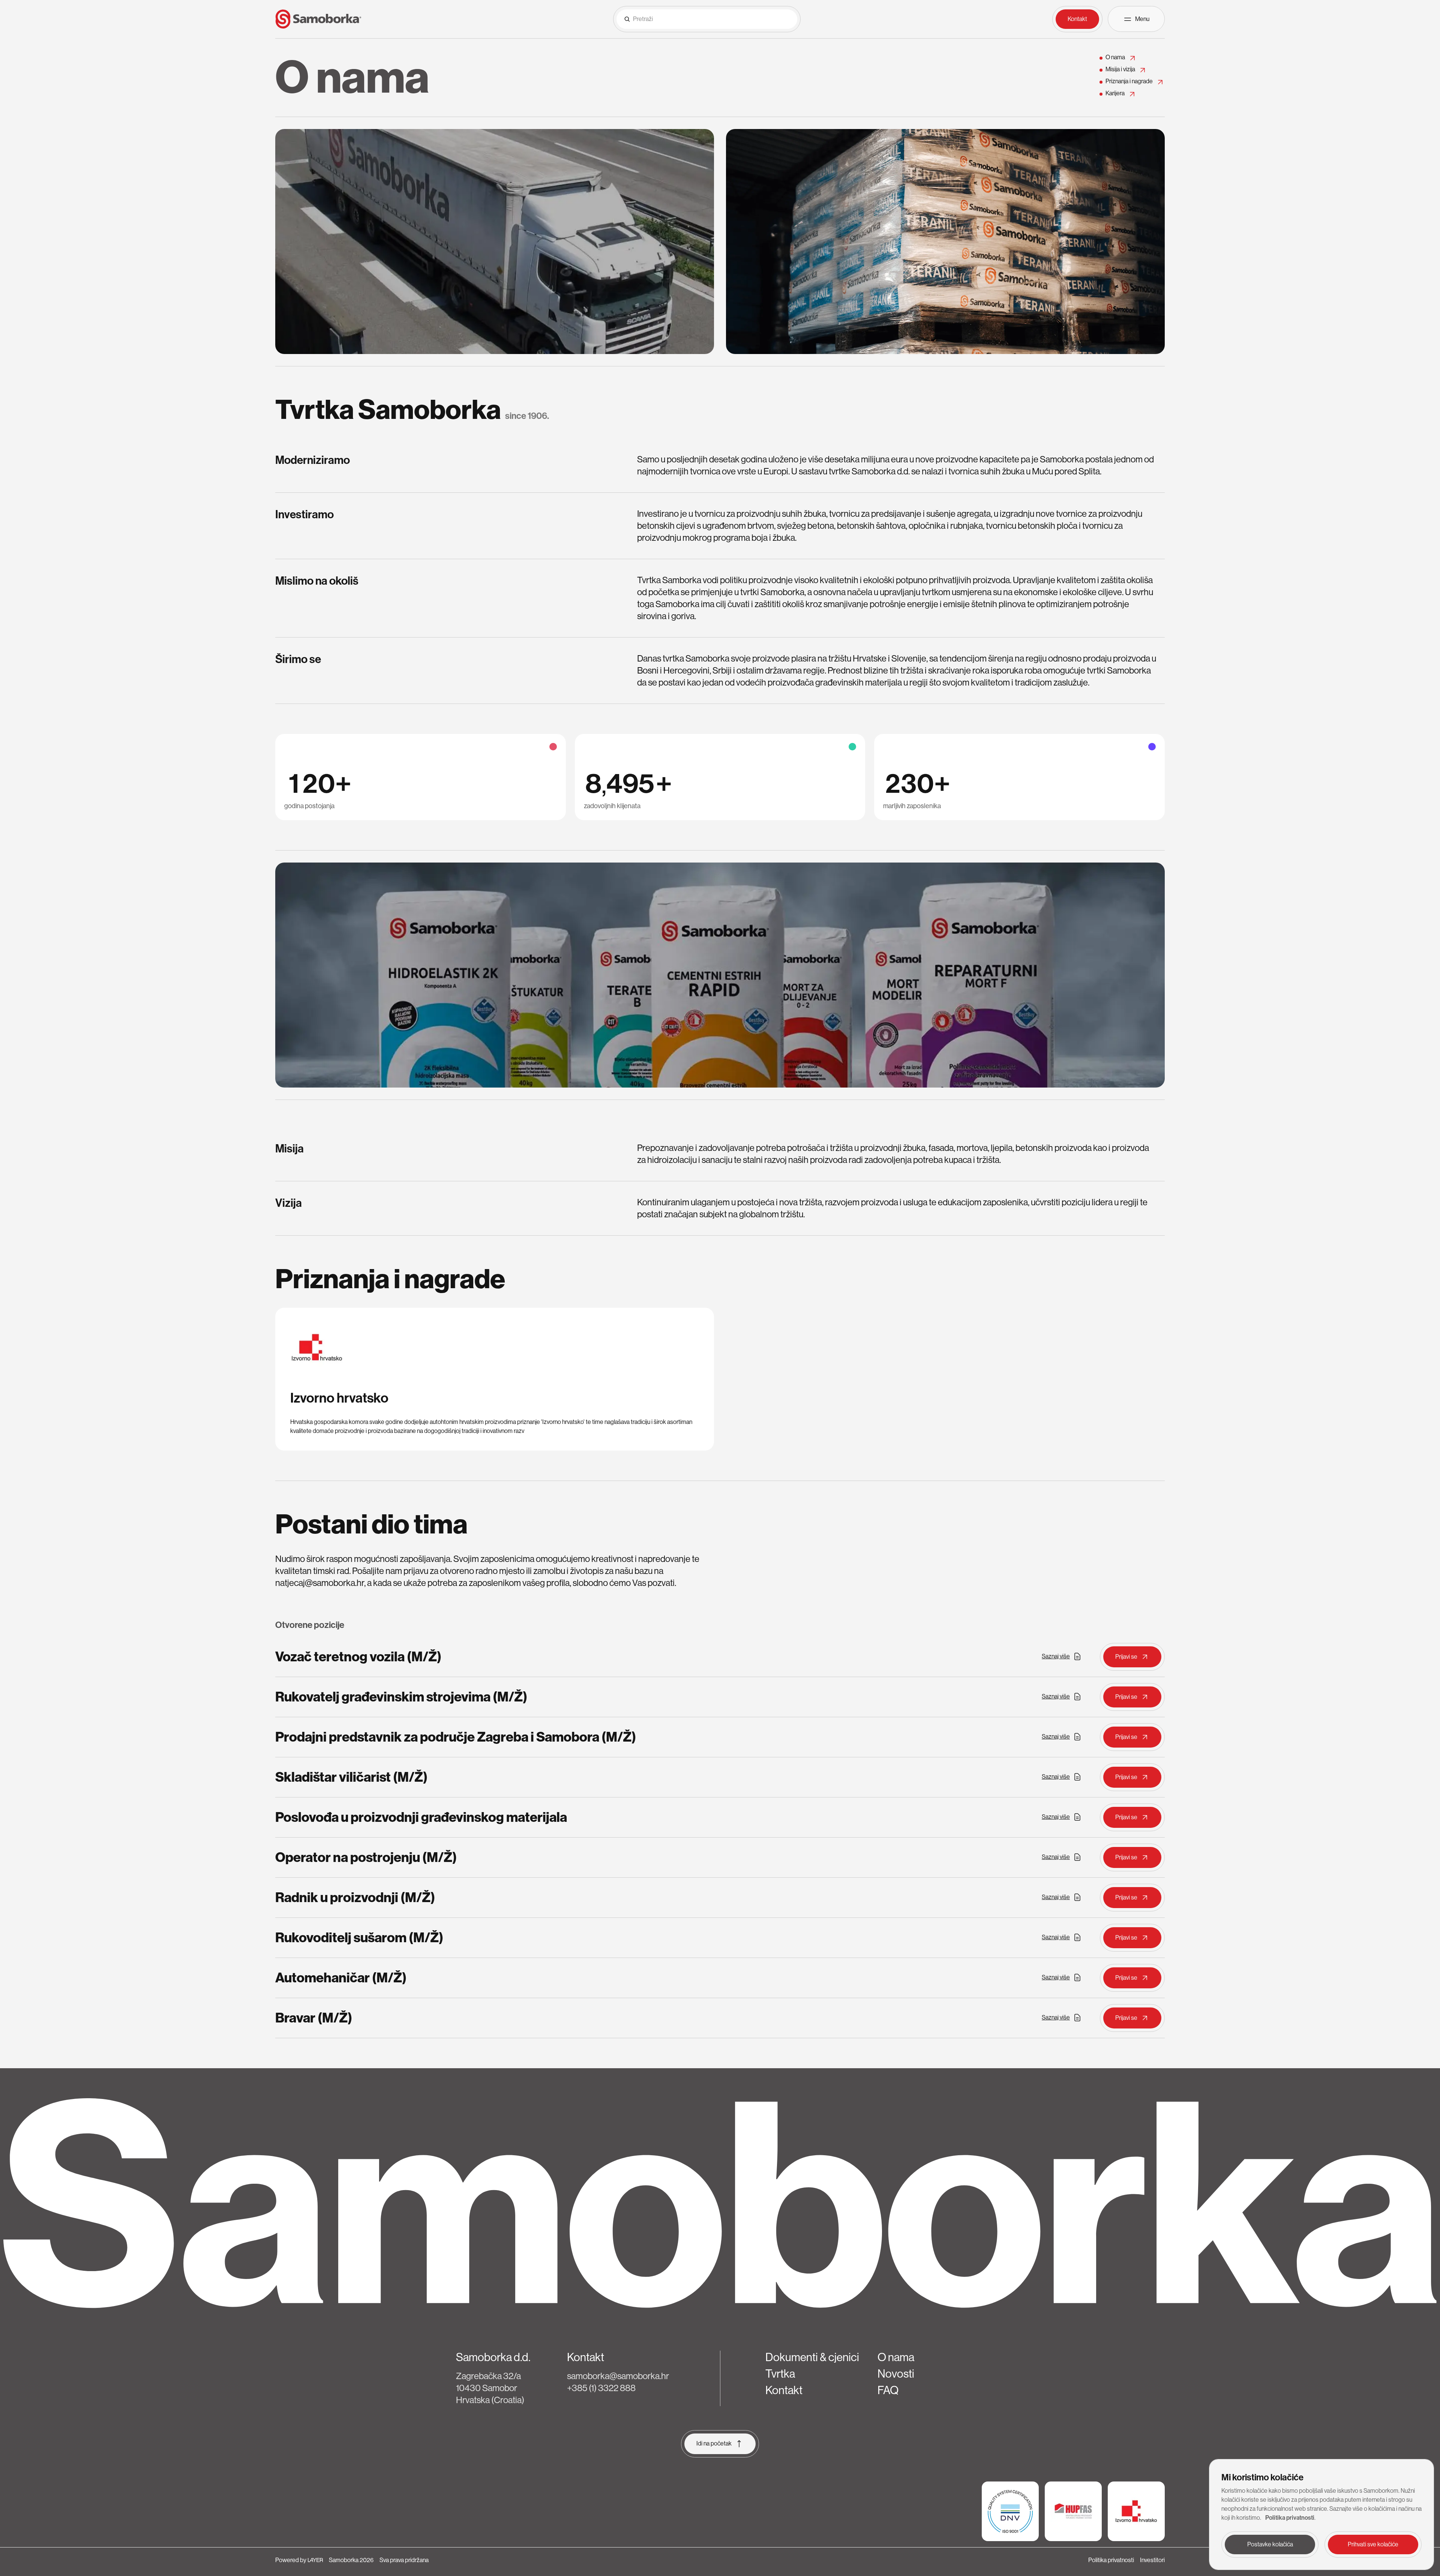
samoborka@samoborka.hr (618, 2376)
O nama (896, 2357)
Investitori (1152, 2560)
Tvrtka (780, 2374)
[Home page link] (318, 19)
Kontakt (784, 2390)
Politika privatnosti (1111, 2560)
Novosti (896, 2374)
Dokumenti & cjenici (812, 2357)
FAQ (888, 2390)
